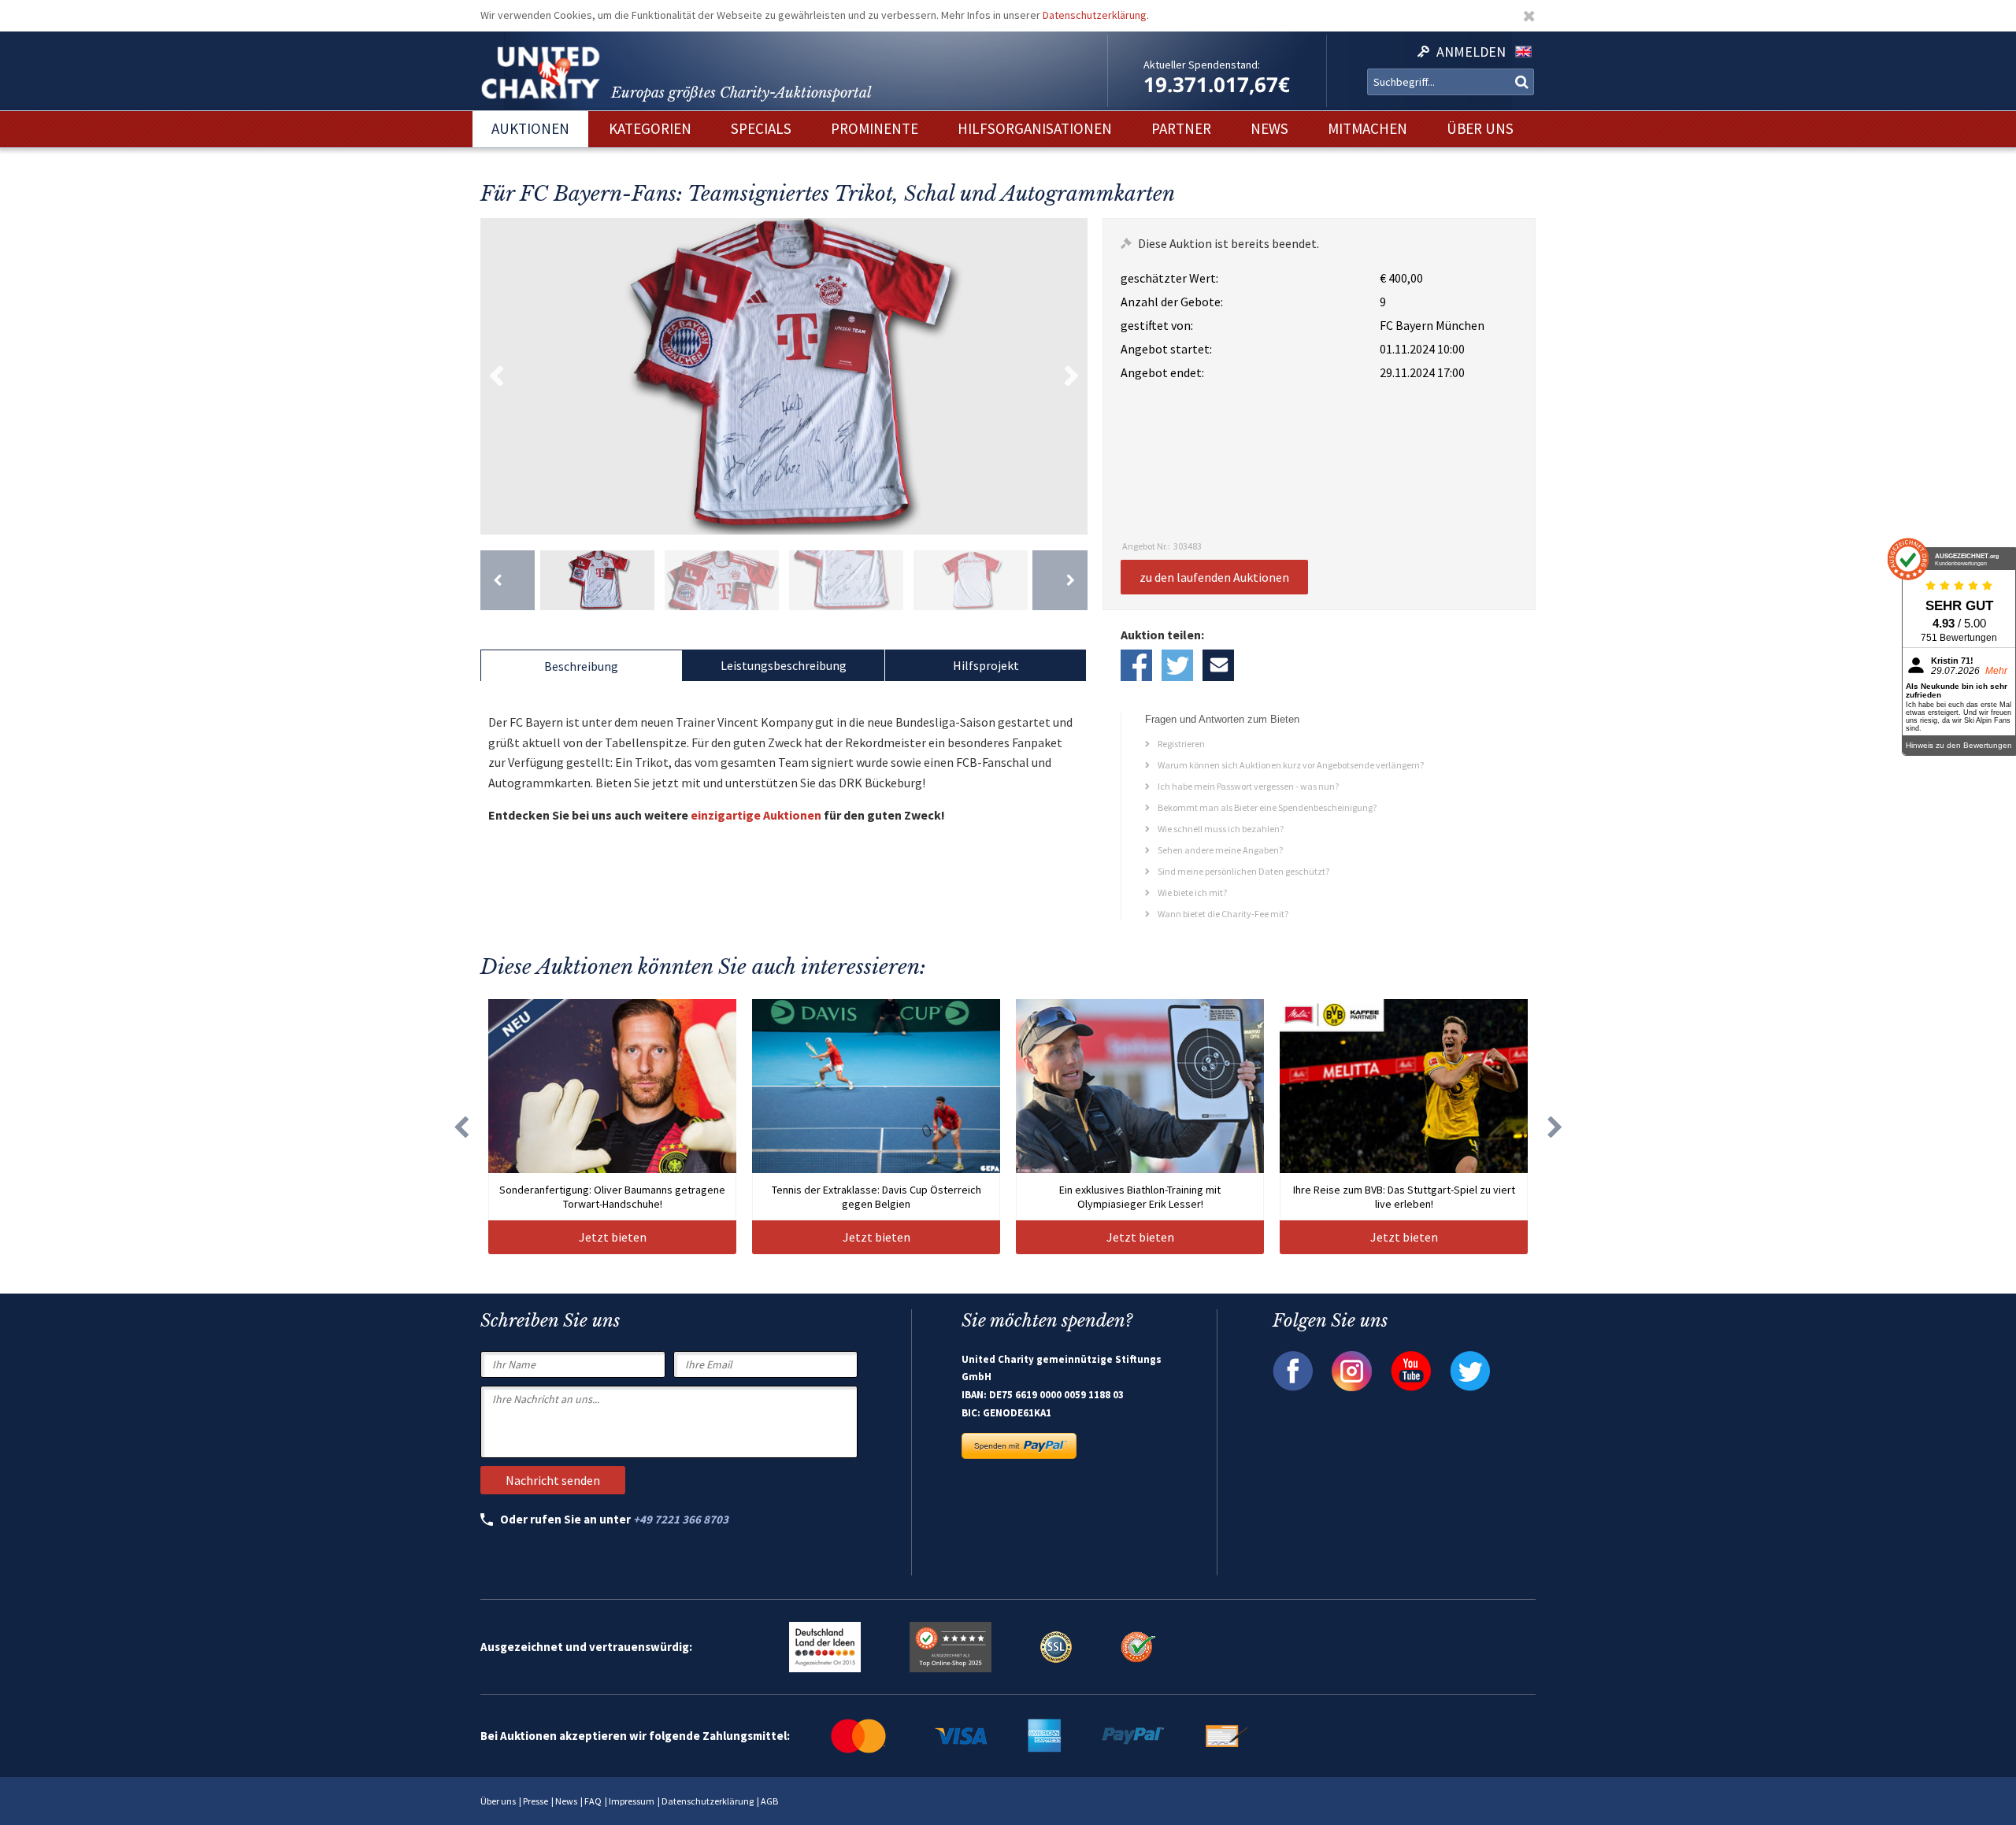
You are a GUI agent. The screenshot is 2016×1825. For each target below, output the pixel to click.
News (566, 1801)
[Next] (1060, 580)
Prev (496, 376)
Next (1072, 376)
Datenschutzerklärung (1095, 15)
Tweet (1177, 665)
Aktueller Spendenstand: (1202, 65)
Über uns (498, 1801)
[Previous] (508, 580)
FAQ (593, 1801)
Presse (535, 1801)
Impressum (632, 1801)
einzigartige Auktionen (756, 815)
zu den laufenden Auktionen (1214, 577)
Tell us (1218, 665)
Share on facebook (1136, 665)
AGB (769, 1801)
